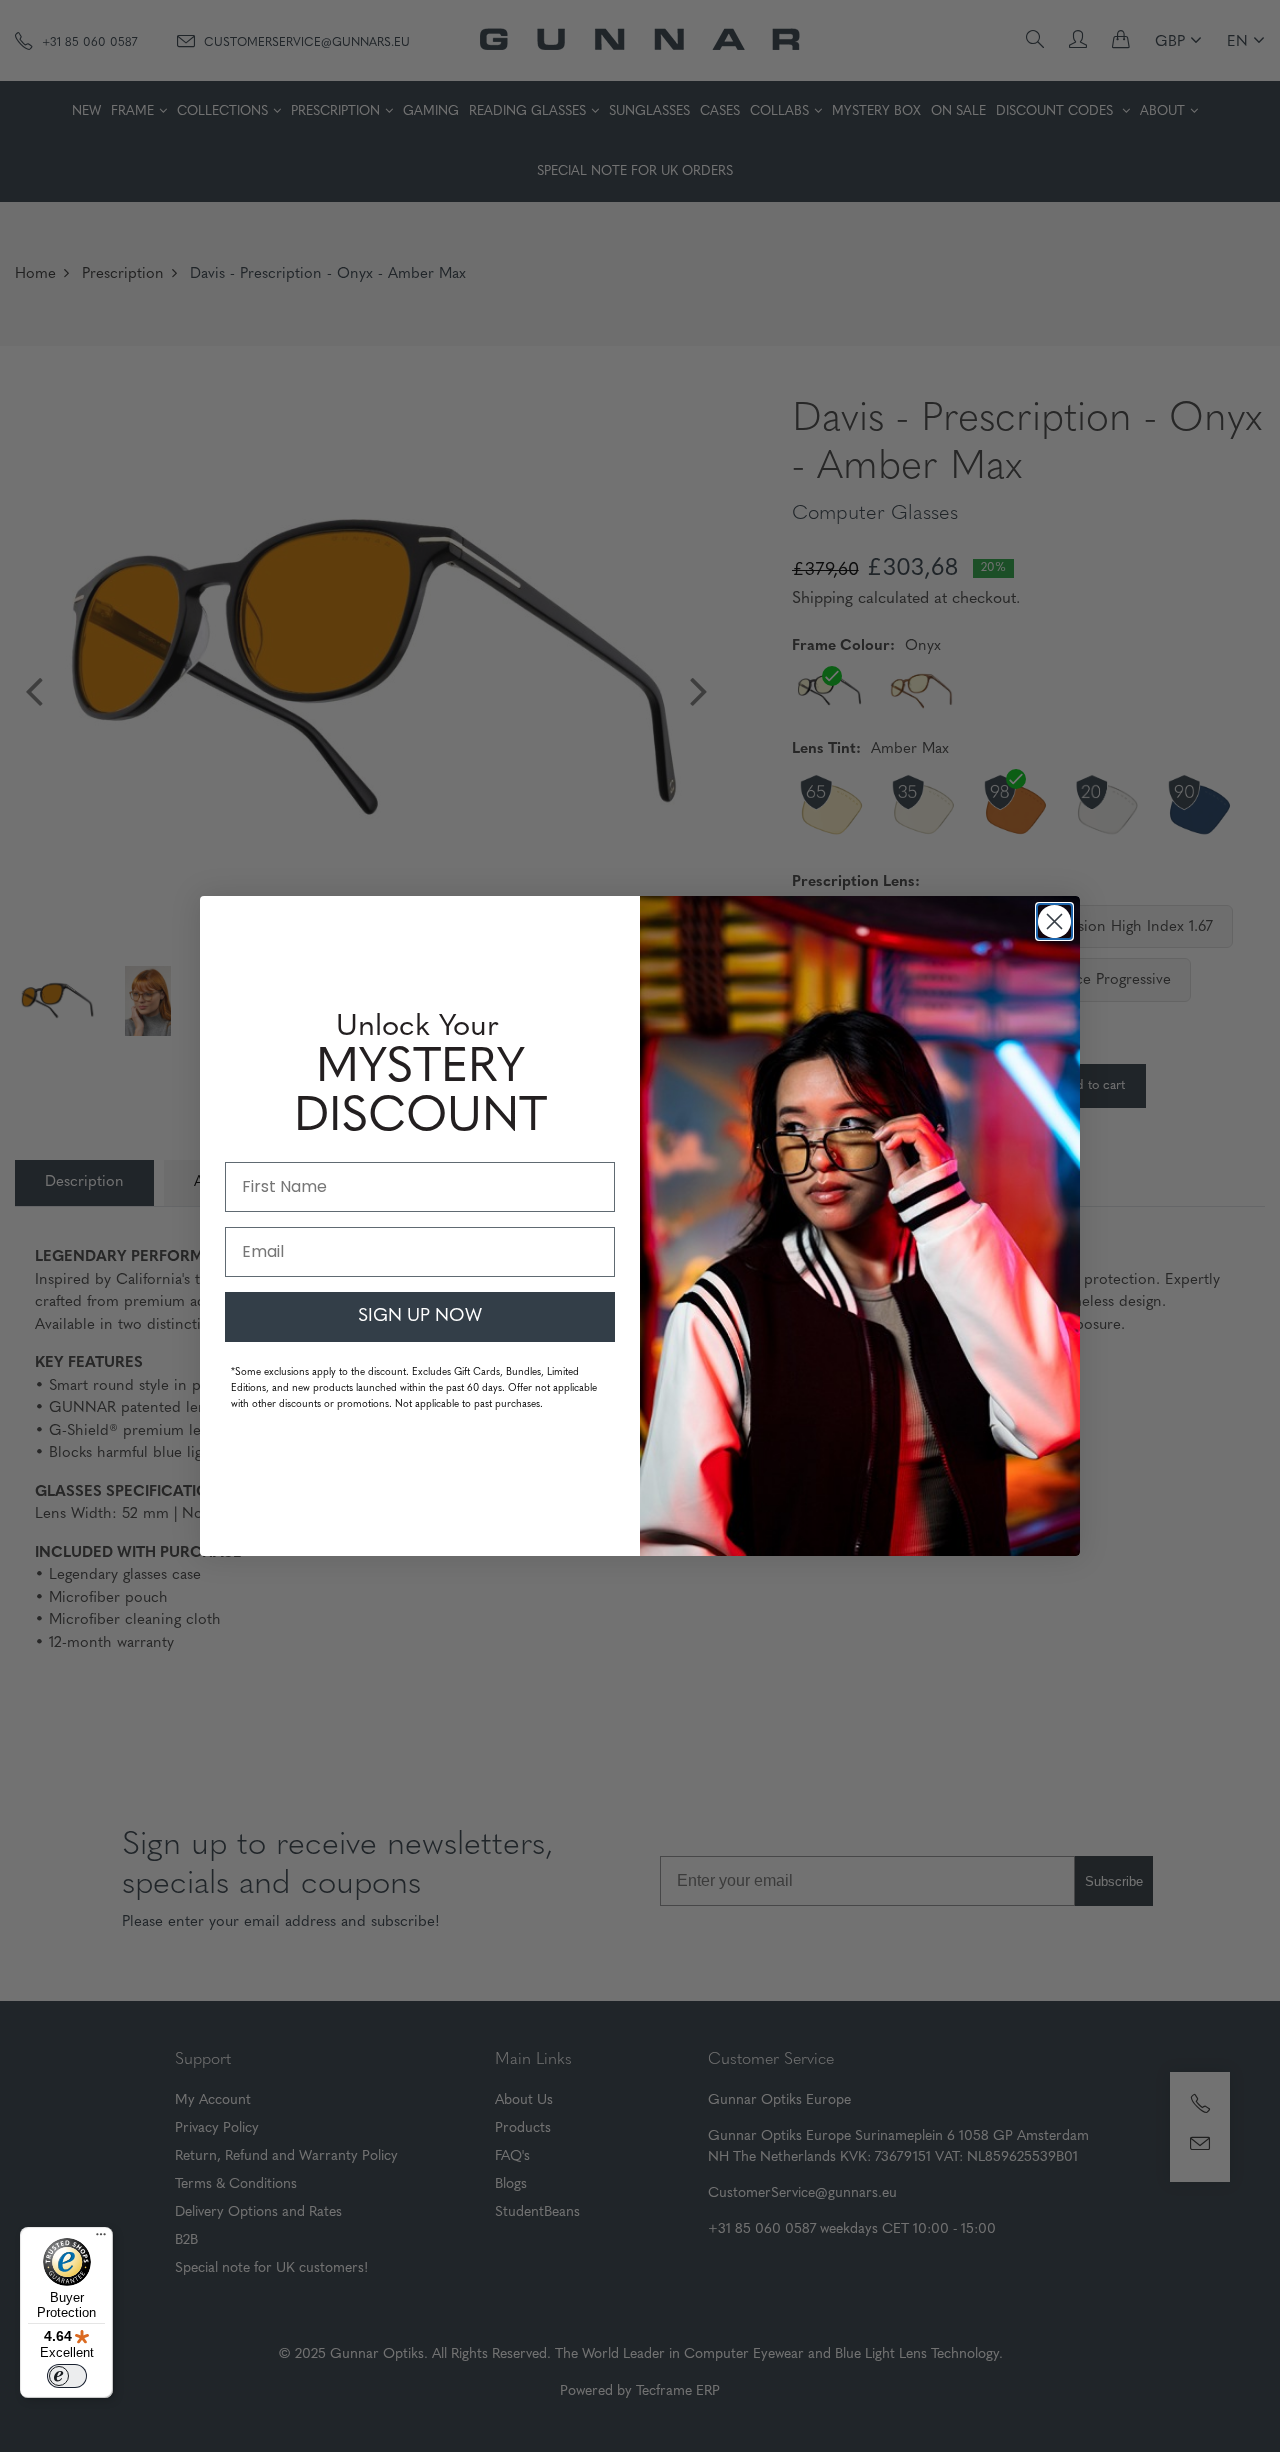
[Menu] (101, 2239)
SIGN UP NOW (420, 1317)
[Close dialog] (1054, 921)
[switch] (67, 2376)
